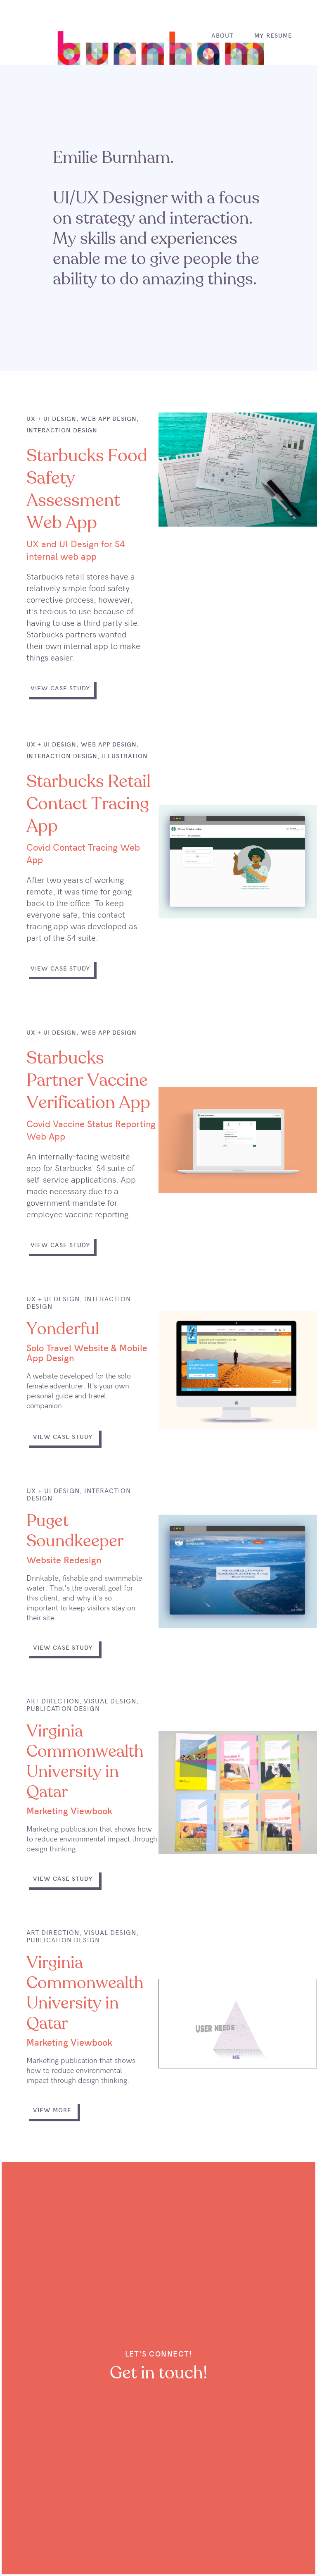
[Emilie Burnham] (159, 53)
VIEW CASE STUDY (60, 688)
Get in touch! (158, 2374)
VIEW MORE (52, 2110)
